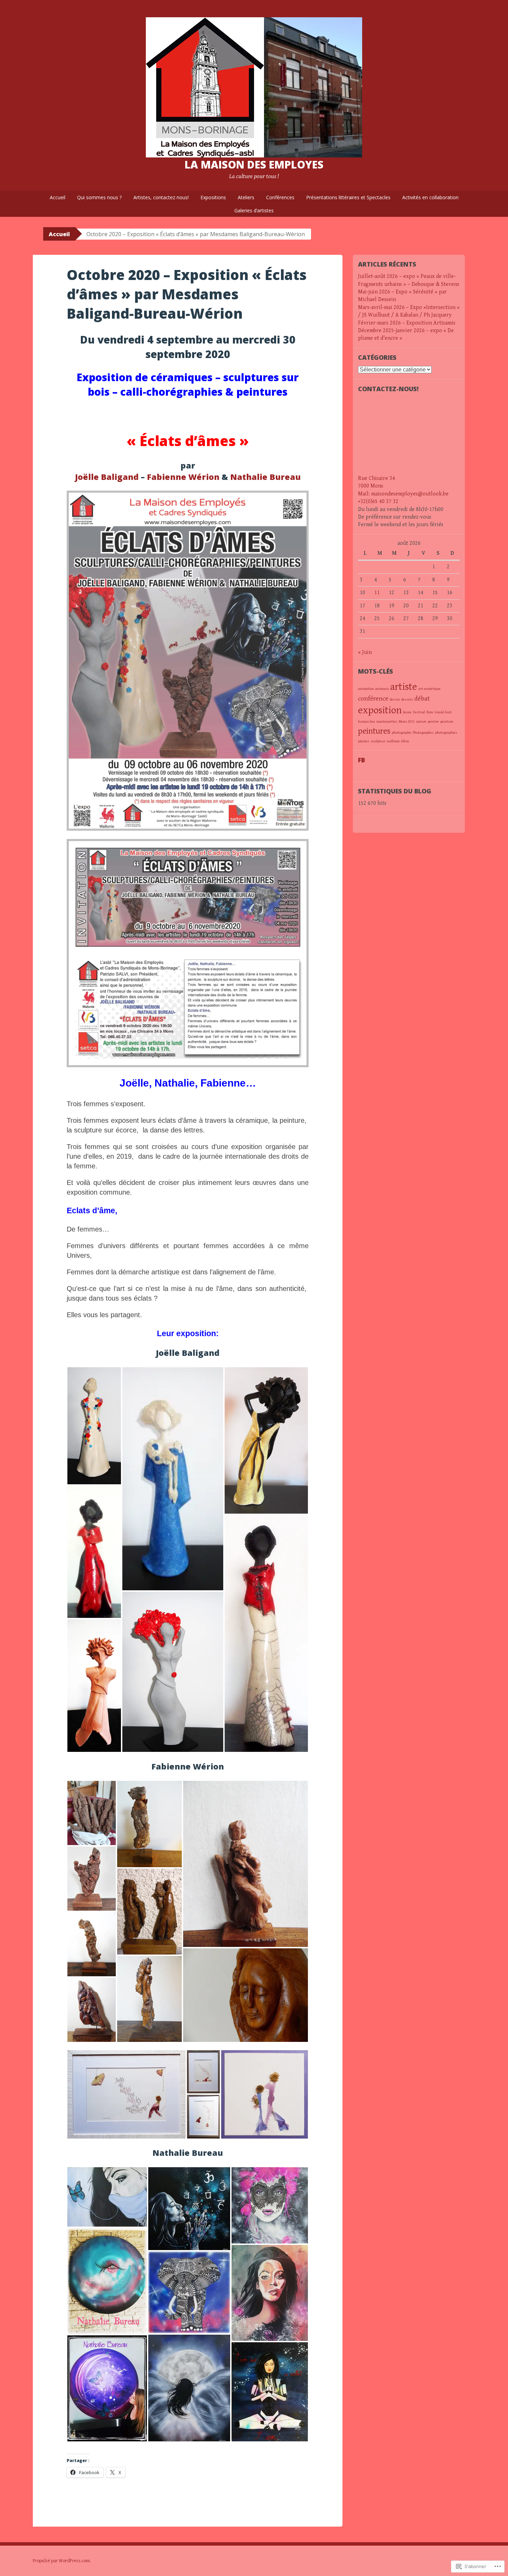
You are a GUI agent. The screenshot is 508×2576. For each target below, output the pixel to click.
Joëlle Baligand (107, 477)
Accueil (58, 197)
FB (361, 760)
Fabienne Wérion (183, 477)
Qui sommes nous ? (99, 197)
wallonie (393, 741)
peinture (447, 722)
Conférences (280, 197)
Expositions (213, 197)
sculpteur (378, 741)
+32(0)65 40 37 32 (378, 501)
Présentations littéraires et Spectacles (348, 197)
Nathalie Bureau (265, 477)
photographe (402, 733)
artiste (404, 687)
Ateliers (246, 197)
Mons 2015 (407, 722)
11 (377, 593)
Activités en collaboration (430, 197)
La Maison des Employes (254, 165)
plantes (364, 741)
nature (421, 722)
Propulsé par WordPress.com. (62, 2561)
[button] (94, 1426)
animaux (382, 689)
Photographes (423, 733)
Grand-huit (443, 712)
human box (366, 722)
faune (407, 712)
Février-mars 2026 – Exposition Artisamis (407, 323)
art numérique (430, 689)
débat (422, 698)
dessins (407, 700)
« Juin (365, 652)
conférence (373, 698)
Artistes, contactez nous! (161, 197)
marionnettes (387, 722)
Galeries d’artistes (254, 210)
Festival (419, 712)
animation (366, 689)
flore (430, 712)
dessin (395, 700)
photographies (446, 733)
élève (405, 741)
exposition (380, 710)
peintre (433, 722)
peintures (374, 731)
